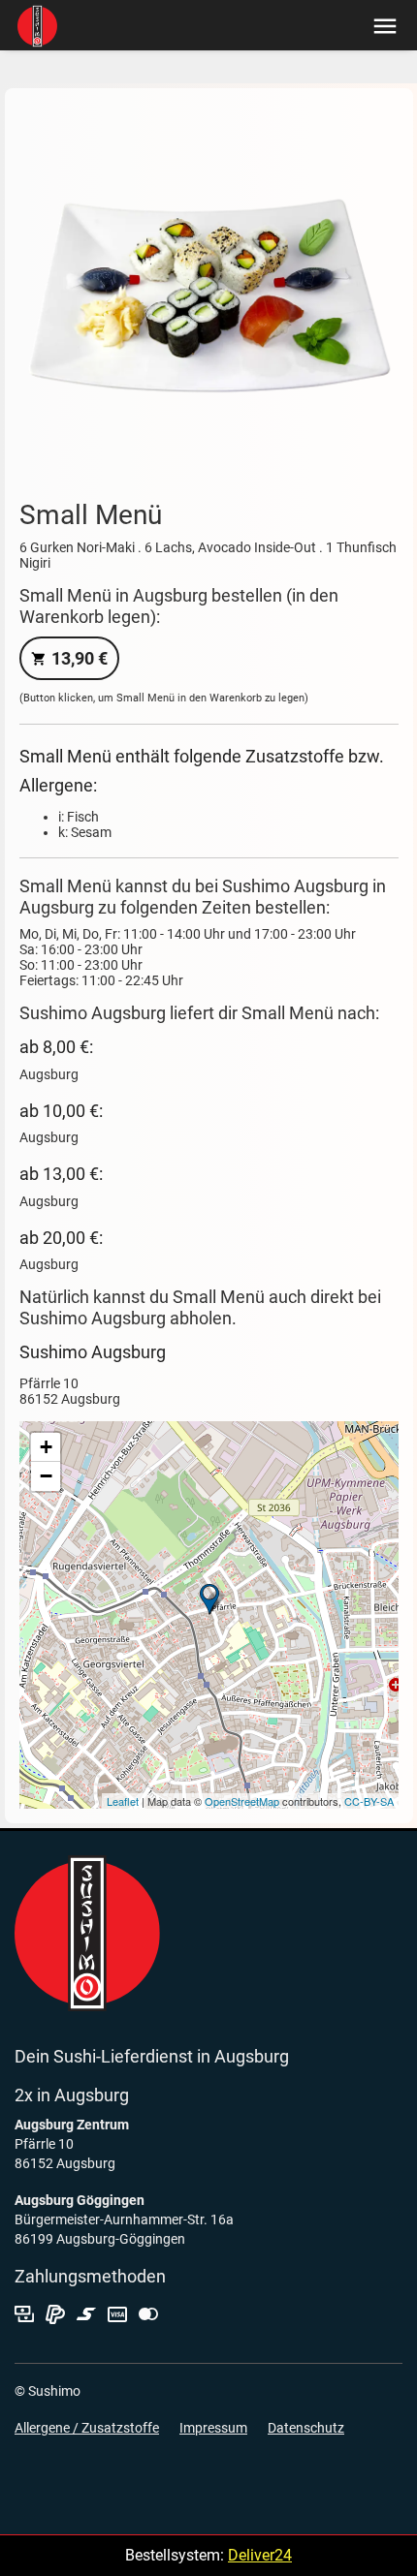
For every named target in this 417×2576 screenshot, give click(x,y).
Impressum (213, 2428)
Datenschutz (306, 2428)
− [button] (46, 1476)
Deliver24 (260, 2555)
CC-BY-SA (369, 1801)
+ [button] (46, 1447)
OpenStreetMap (242, 1801)
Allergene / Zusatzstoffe (87, 2428)
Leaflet (123, 1801)
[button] (381, 25)
